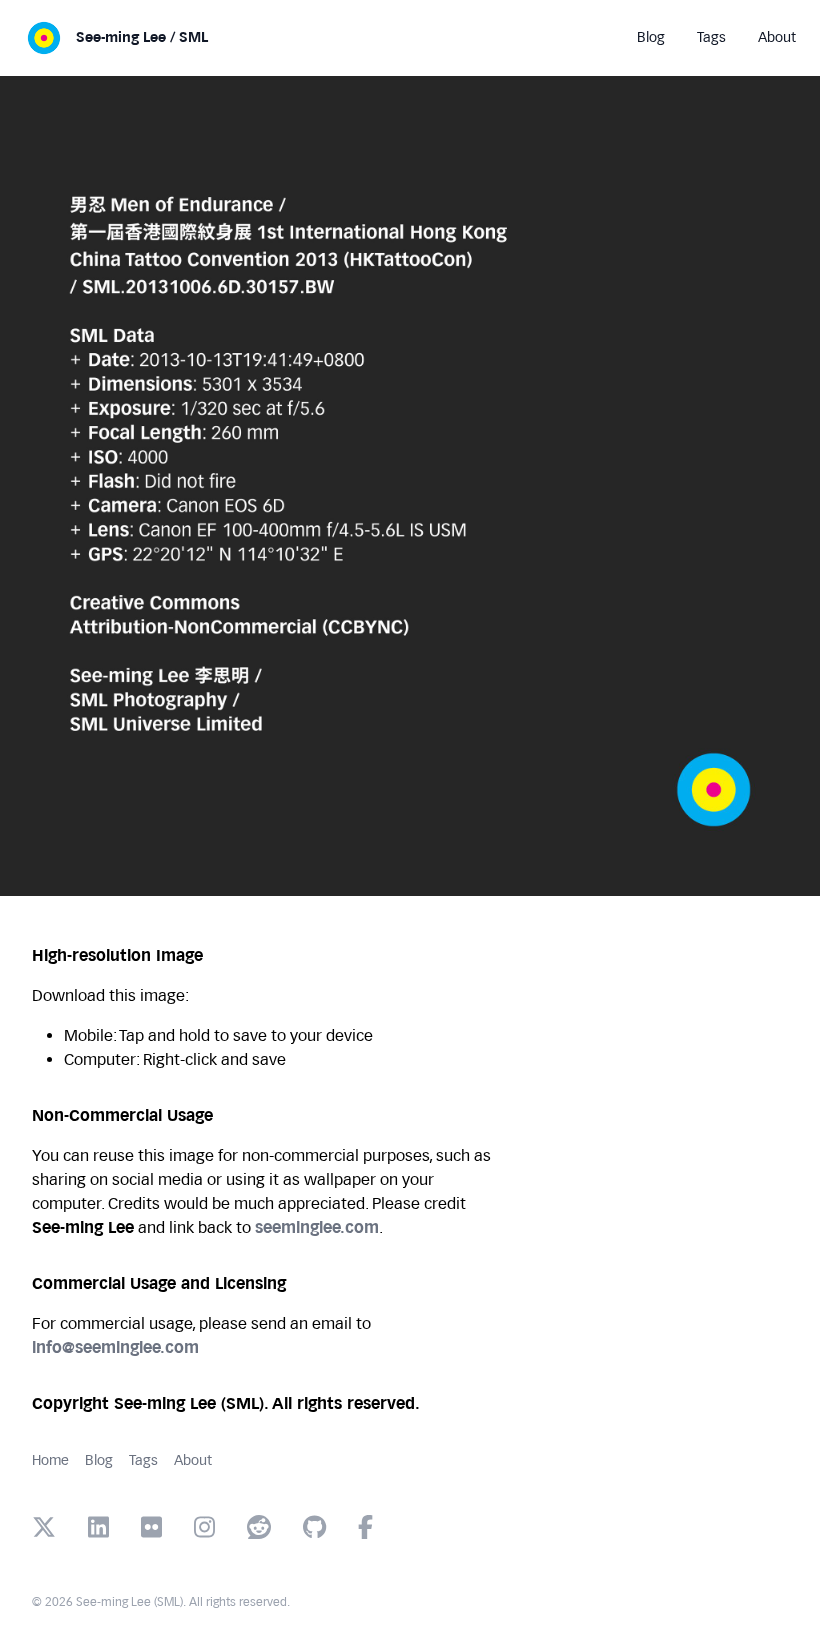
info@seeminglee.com (115, 1347)
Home (50, 1460)
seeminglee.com (317, 1227)
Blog (99, 1460)
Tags (143, 1460)
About (193, 1460)
